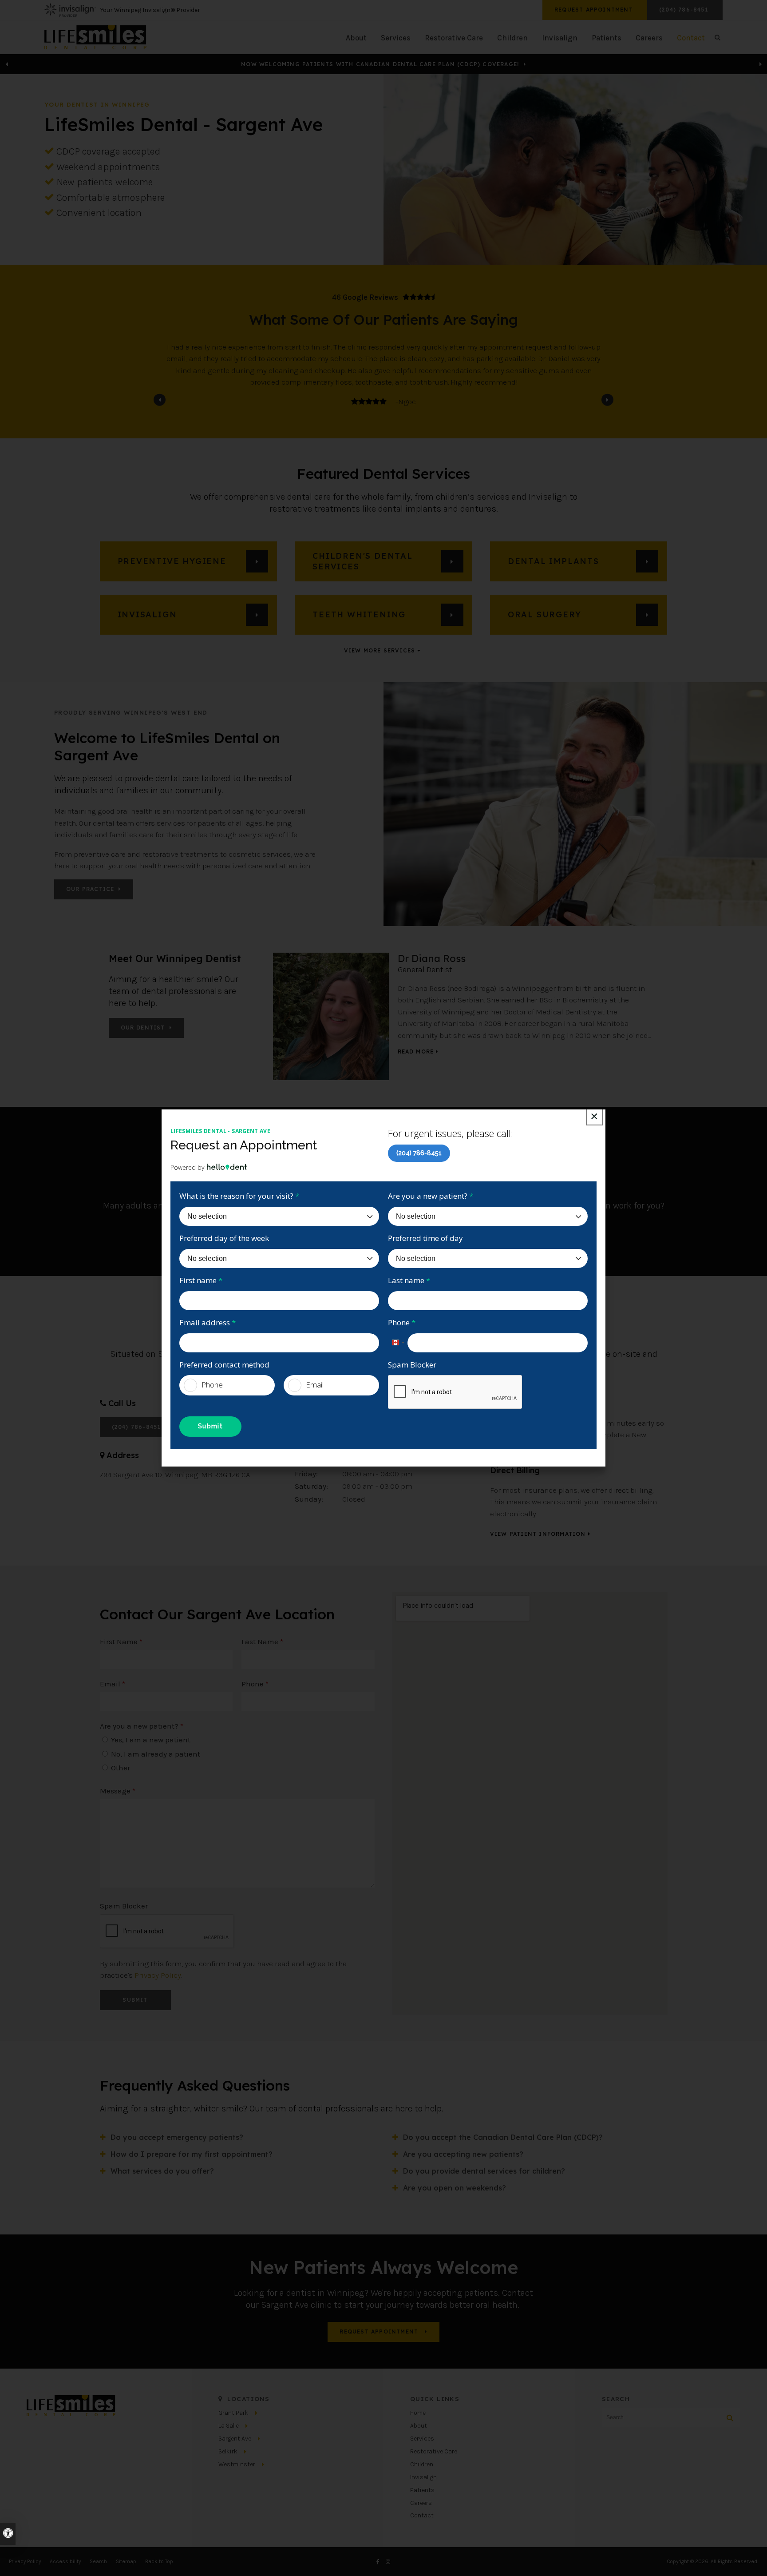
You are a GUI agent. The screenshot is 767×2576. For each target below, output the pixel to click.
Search (98, 2561)
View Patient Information (538, 1534)
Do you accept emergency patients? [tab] (177, 2137)
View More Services (380, 651)
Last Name (262, 1642)
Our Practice (90, 889)
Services (422, 2439)
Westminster (237, 2464)
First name (201, 1280)
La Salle (229, 2426)
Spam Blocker (412, 1365)
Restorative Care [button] (454, 38)
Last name (409, 1280)
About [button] (356, 38)
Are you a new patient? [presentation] (142, 1726)
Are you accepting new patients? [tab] (463, 2154)
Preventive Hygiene (172, 561)
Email (315, 1385)
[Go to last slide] (160, 400)
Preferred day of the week (224, 1238)
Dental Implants (554, 561)
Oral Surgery (545, 614)
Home (418, 2413)
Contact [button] (691, 38)
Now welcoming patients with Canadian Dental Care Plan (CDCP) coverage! (381, 64)
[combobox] (398, 1343)
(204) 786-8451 (419, 1153)
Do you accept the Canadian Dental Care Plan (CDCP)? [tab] (503, 2137)
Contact (422, 2515)
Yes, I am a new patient (150, 1740)
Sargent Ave (235, 2439)
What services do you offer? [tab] (162, 2171)
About (419, 2426)
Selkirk (228, 2451)
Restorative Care (434, 2451)
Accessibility (65, 2561)
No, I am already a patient (155, 1754)
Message (118, 1791)
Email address (208, 1322)
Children (512, 38)
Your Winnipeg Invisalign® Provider (150, 10)
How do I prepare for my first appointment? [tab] (192, 2154)
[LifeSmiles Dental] (95, 36)
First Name (121, 1642)
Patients (607, 38)
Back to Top (159, 2561)
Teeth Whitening (359, 614)
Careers (649, 38)
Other (120, 1768)
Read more (416, 1052)
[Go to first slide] (760, 64)
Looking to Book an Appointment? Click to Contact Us (381, 64)
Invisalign (560, 38)
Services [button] (396, 38)
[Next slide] (607, 400)
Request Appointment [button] (595, 10)
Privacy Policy (158, 1975)
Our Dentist (143, 1028)
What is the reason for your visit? (239, 1196)
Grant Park (233, 2413)
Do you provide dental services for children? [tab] (484, 2171)
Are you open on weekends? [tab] (455, 2188)
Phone (402, 1322)
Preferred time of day (425, 1238)
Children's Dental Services (363, 561)
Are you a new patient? (431, 1196)
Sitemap (126, 2561)
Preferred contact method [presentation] (224, 1365)
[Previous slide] (7, 64)
